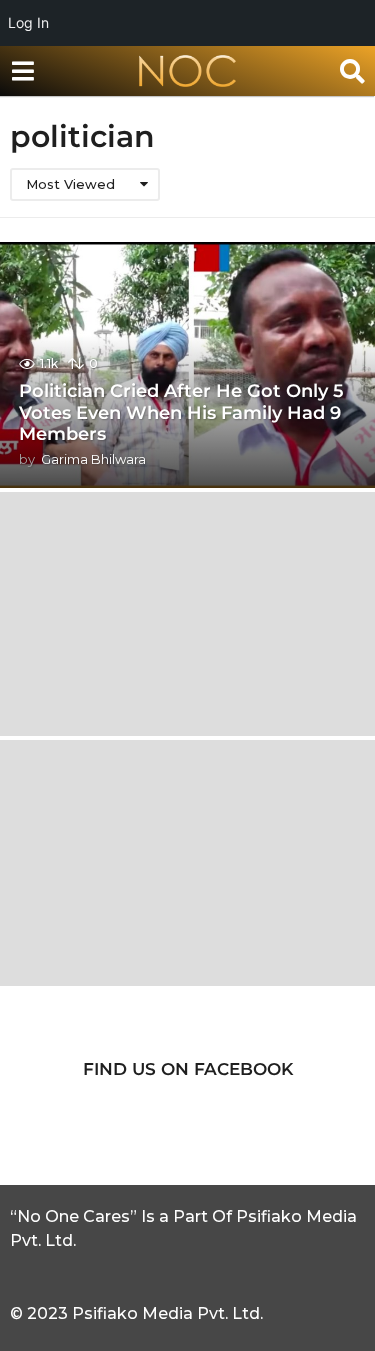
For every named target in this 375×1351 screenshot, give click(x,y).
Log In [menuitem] (28, 22)
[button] (22, 71)
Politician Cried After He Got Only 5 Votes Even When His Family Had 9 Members (181, 412)
